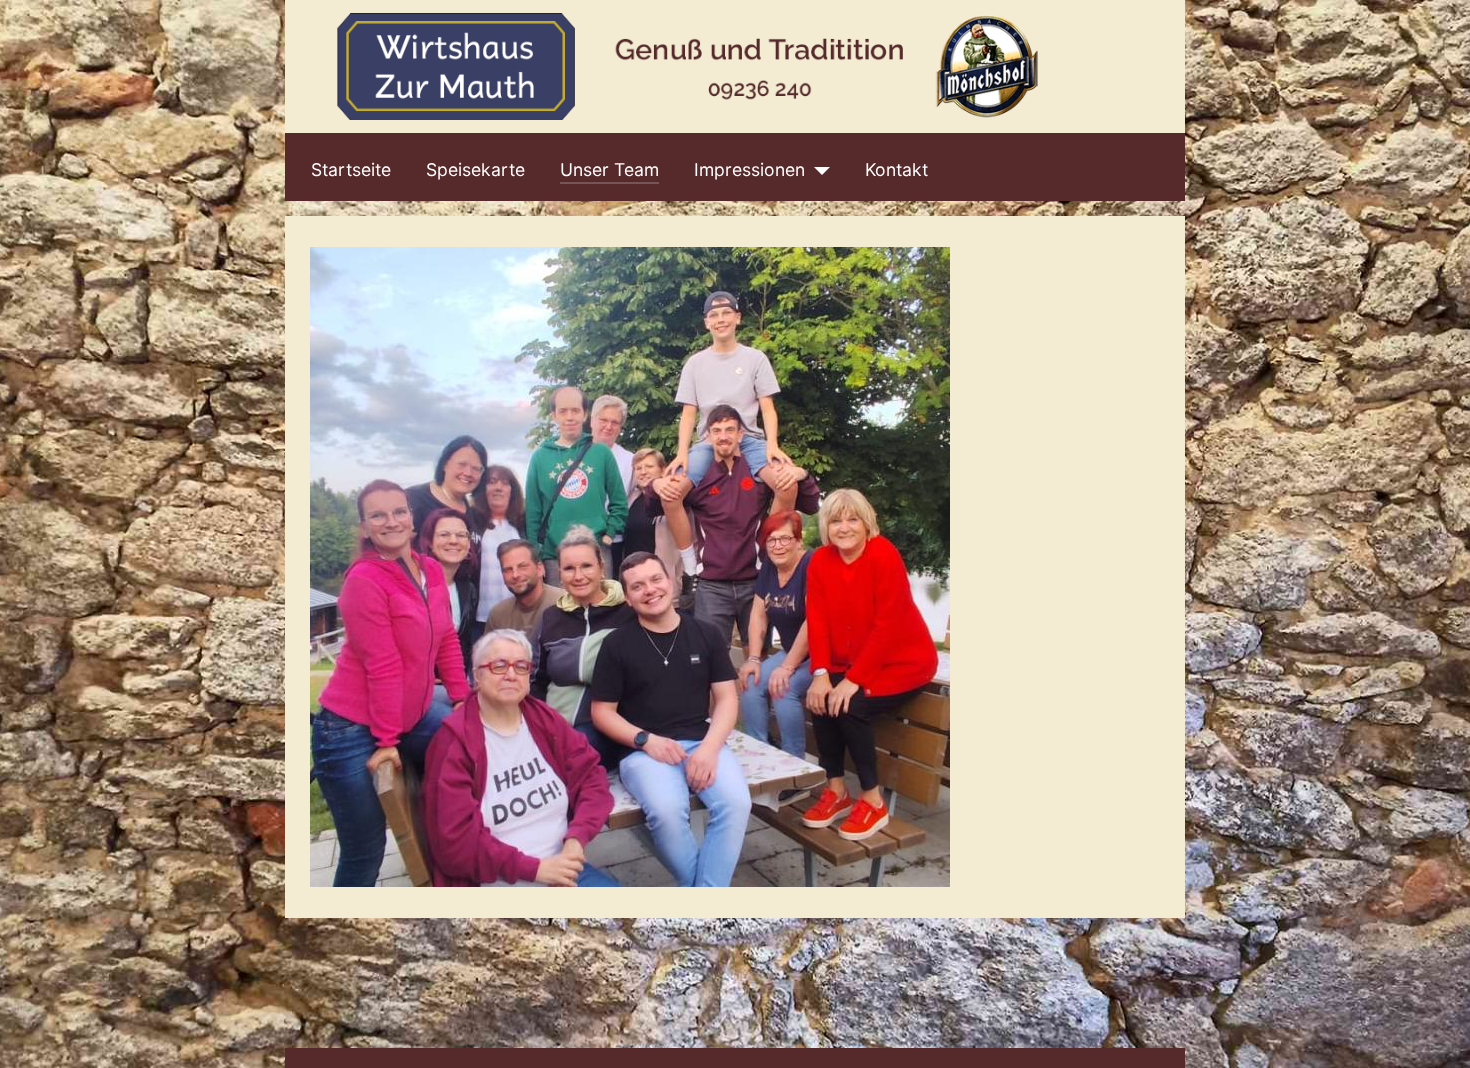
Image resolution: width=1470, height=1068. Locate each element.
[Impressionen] (817, 170)
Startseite (351, 169)
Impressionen (749, 169)
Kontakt (896, 169)
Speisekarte (475, 169)
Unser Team (609, 169)
